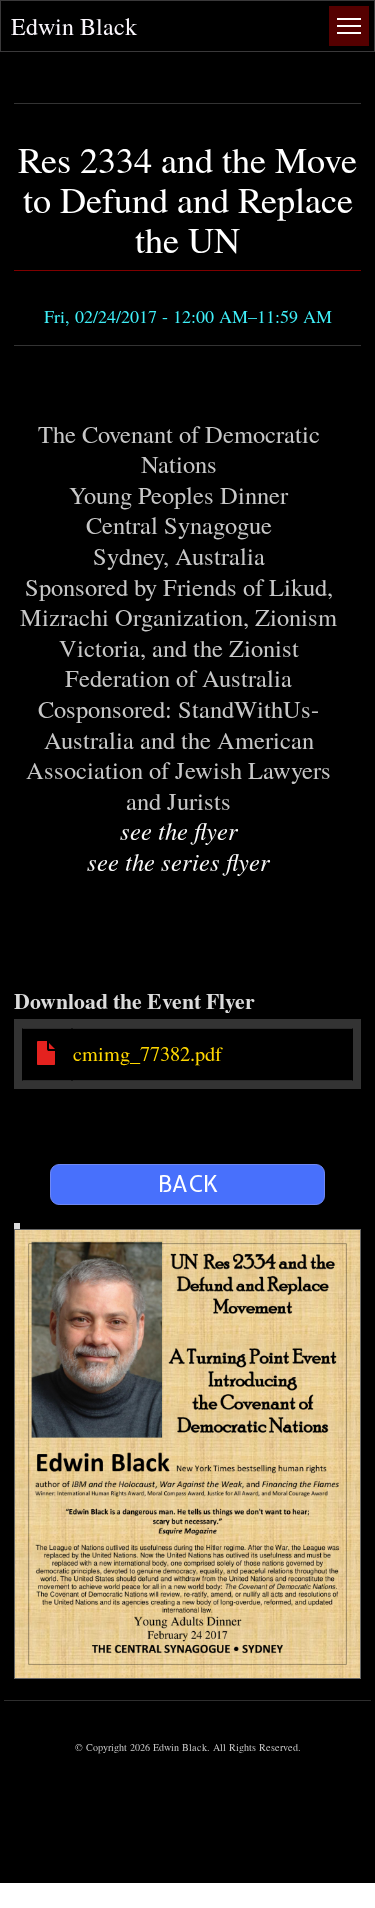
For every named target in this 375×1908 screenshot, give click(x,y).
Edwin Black (74, 26)
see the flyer (179, 830)
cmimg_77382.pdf (147, 1053)
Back (188, 1184)
